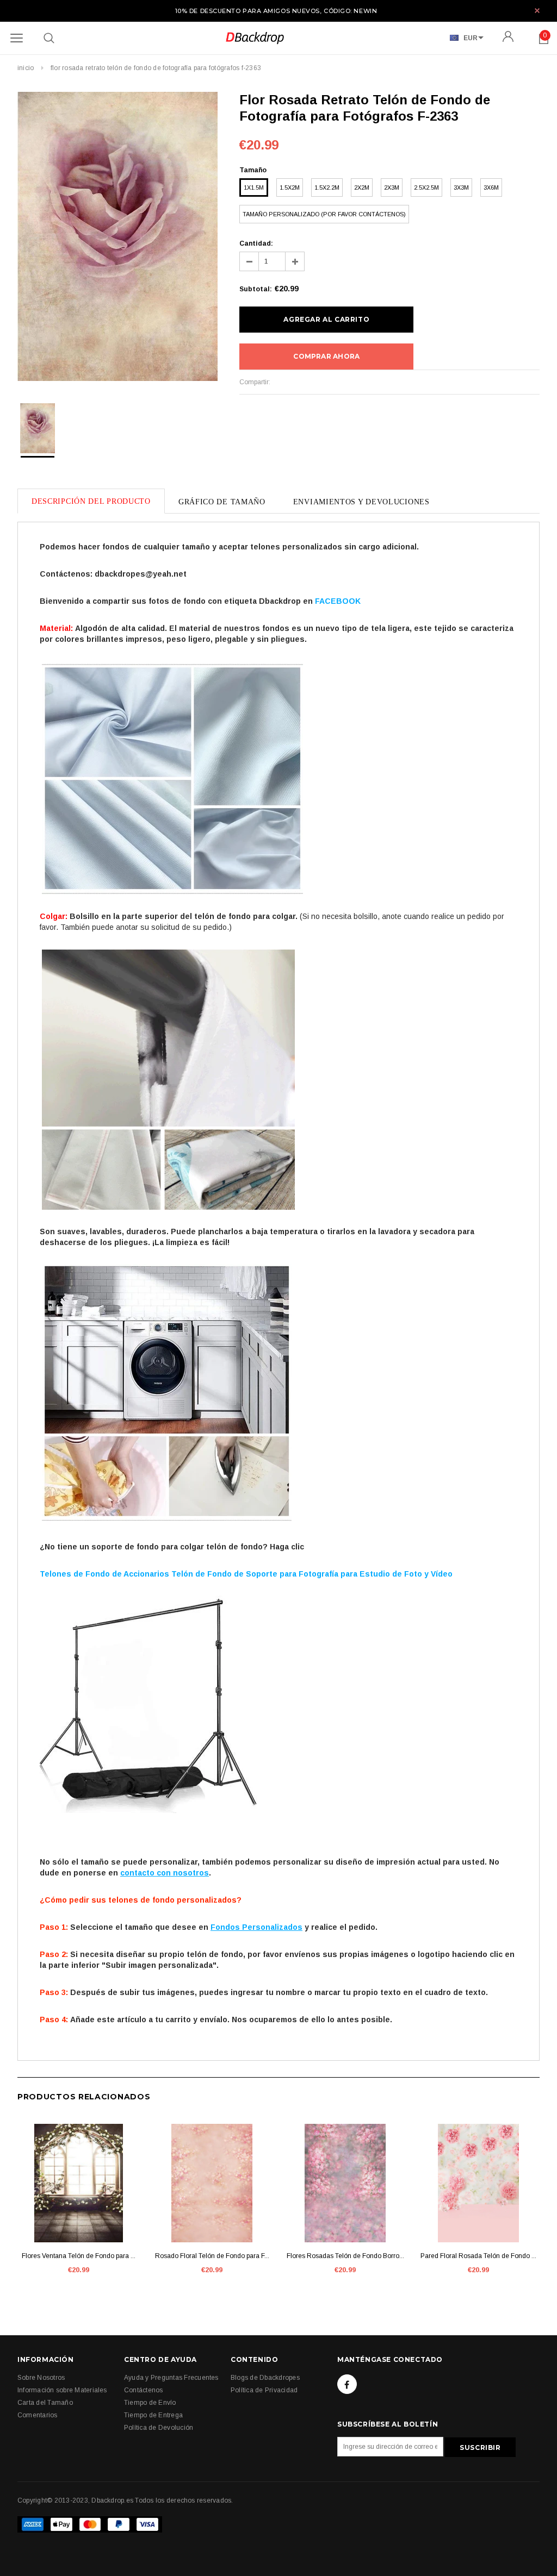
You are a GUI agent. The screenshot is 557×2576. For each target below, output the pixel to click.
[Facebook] (347, 2384)
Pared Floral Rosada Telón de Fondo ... (478, 2256)
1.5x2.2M (327, 187)
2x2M (362, 187)
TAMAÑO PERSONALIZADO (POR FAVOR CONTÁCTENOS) (324, 214)
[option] (117, 238)
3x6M (491, 187)
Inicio (26, 68)
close (537, 11)
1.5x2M (290, 187)
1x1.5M (254, 187)
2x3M (392, 187)
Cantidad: (256, 243)
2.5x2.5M (426, 187)
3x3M (461, 187)
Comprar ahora (326, 356)
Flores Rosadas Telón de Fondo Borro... (345, 2256)
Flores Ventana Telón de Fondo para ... (79, 2256)
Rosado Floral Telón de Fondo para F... (212, 2256)
